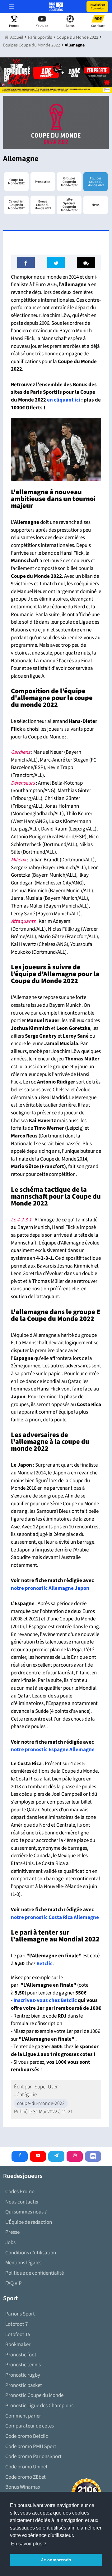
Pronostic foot (21, 2355)
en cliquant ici (64, 400)
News (96, 205)
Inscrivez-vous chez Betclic (45, 2000)
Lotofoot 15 (18, 2335)
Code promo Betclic (27, 2436)
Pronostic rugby (23, 2375)
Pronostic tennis (23, 2365)
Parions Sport (20, 2314)
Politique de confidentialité (35, 2273)
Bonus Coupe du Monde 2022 (43, 205)
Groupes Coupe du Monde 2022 (69, 182)
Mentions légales (23, 2263)
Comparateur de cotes (30, 2426)
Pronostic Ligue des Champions (39, 2406)
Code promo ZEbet (26, 2477)
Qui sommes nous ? (26, 2212)
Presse (12, 2232)
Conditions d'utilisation (31, 2253)
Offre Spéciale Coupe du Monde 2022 (69, 205)
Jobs (10, 2242)
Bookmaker (18, 2345)
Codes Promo (20, 2192)
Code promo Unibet (26, 2467)
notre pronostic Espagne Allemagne (53, 1750)
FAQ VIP (14, 2283)
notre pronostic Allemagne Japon (50, 1588)
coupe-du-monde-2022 (41, 2103)
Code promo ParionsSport (33, 2457)
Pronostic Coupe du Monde (34, 2395)
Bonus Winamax (23, 2487)
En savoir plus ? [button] (29, 2544)
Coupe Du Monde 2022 (16, 182)
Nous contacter (22, 2202)
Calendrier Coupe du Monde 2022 (16, 205)
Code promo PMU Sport (31, 2447)
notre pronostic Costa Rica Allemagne (55, 1917)
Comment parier (23, 2416)
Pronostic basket (24, 2385)
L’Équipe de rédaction (29, 2222)
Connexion (97, 7)
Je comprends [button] (56, 2560)
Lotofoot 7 (16, 2324)
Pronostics (43, 182)
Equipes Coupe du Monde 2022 (96, 182)
